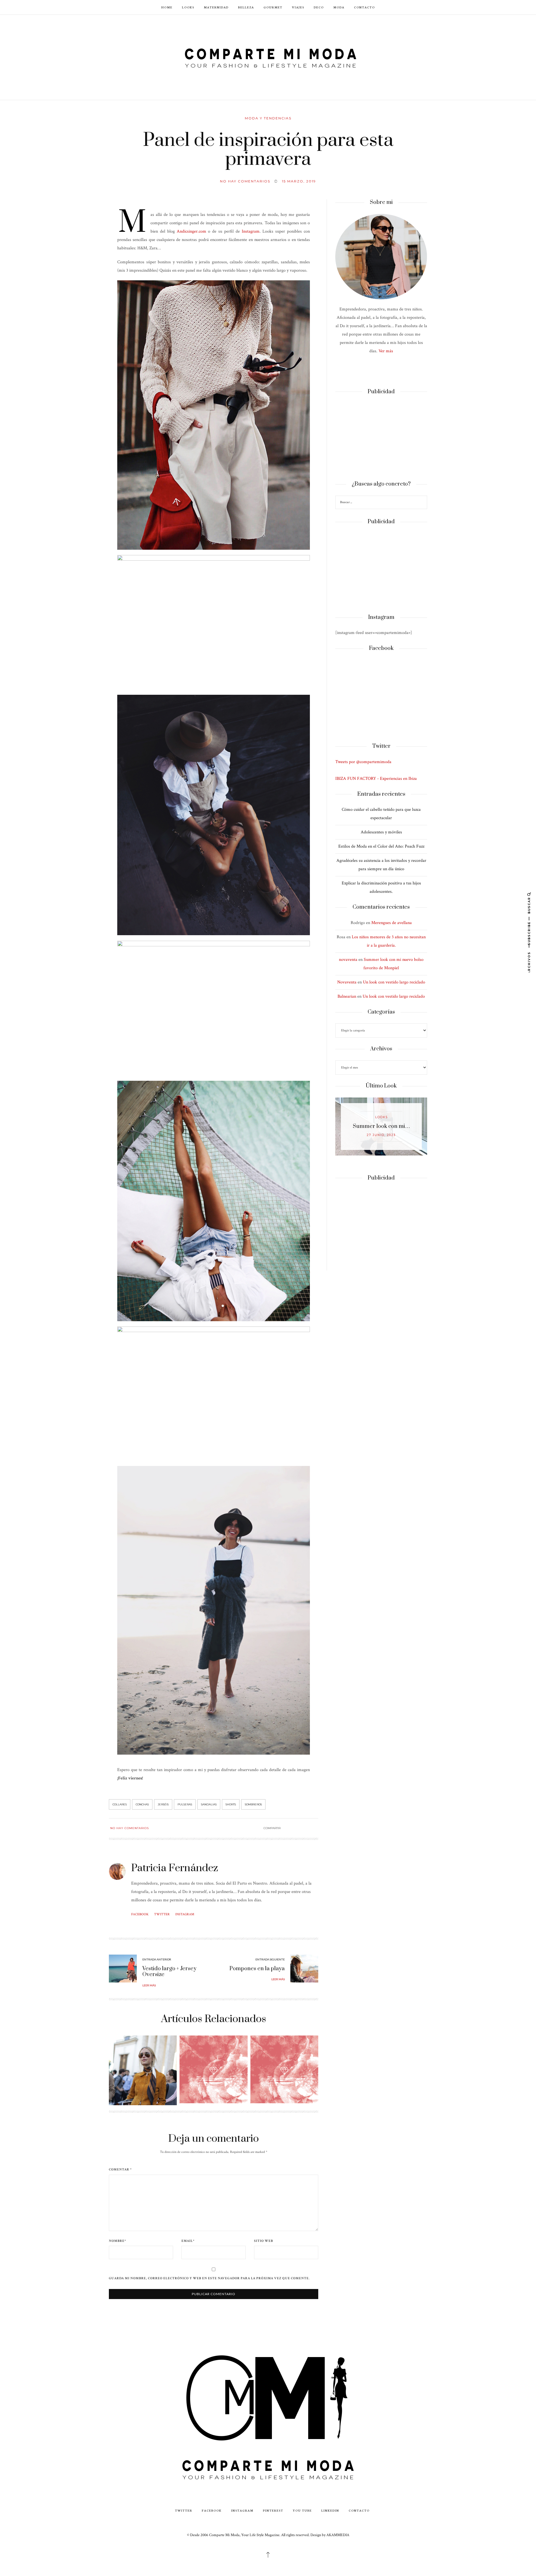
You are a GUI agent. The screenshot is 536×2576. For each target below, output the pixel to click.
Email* (188, 2241)
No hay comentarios (245, 181)
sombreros (253, 1804)
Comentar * (120, 2170)
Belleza (246, 7)
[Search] (422, 503)
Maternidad (216, 7)
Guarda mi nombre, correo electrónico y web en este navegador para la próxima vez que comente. (209, 2278)
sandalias (209, 1804)
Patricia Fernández (175, 1868)
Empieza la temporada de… (381, 1126)
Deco (319, 7)
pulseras (185, 1804)
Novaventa (347, 982)
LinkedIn (330, 2510)
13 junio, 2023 (381, 1135)
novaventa (348, 960)
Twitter (162, 1914)
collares (120, 1804)
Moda (339, 7)
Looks (188, 7)
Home (167, 7)
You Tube (302, 2510)
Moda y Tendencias (268, 118)
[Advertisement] (381, 438)
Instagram (251, 231)
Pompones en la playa (257, 1969)
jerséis (163, 1804)
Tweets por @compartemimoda (363, 762)
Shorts (231, 1804)
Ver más (386, 351)
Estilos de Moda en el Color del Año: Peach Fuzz (381, 846)
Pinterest (273, 2510)
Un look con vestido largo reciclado (394, 982)
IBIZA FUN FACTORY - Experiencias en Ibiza (376, 779)
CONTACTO (364, 7)
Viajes (298, 7)
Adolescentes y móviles (381, 832)
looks (381, 1117)
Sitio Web (264, 2241)
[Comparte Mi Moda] (268, 57)
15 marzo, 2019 (299, 181)
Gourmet (273, 7)
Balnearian (347, 996)
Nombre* (118, 2241)
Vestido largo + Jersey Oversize (169, 1972)
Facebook (140, 1914)
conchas (142, 1804)
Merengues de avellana (392, 923)
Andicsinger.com (192, 231)
